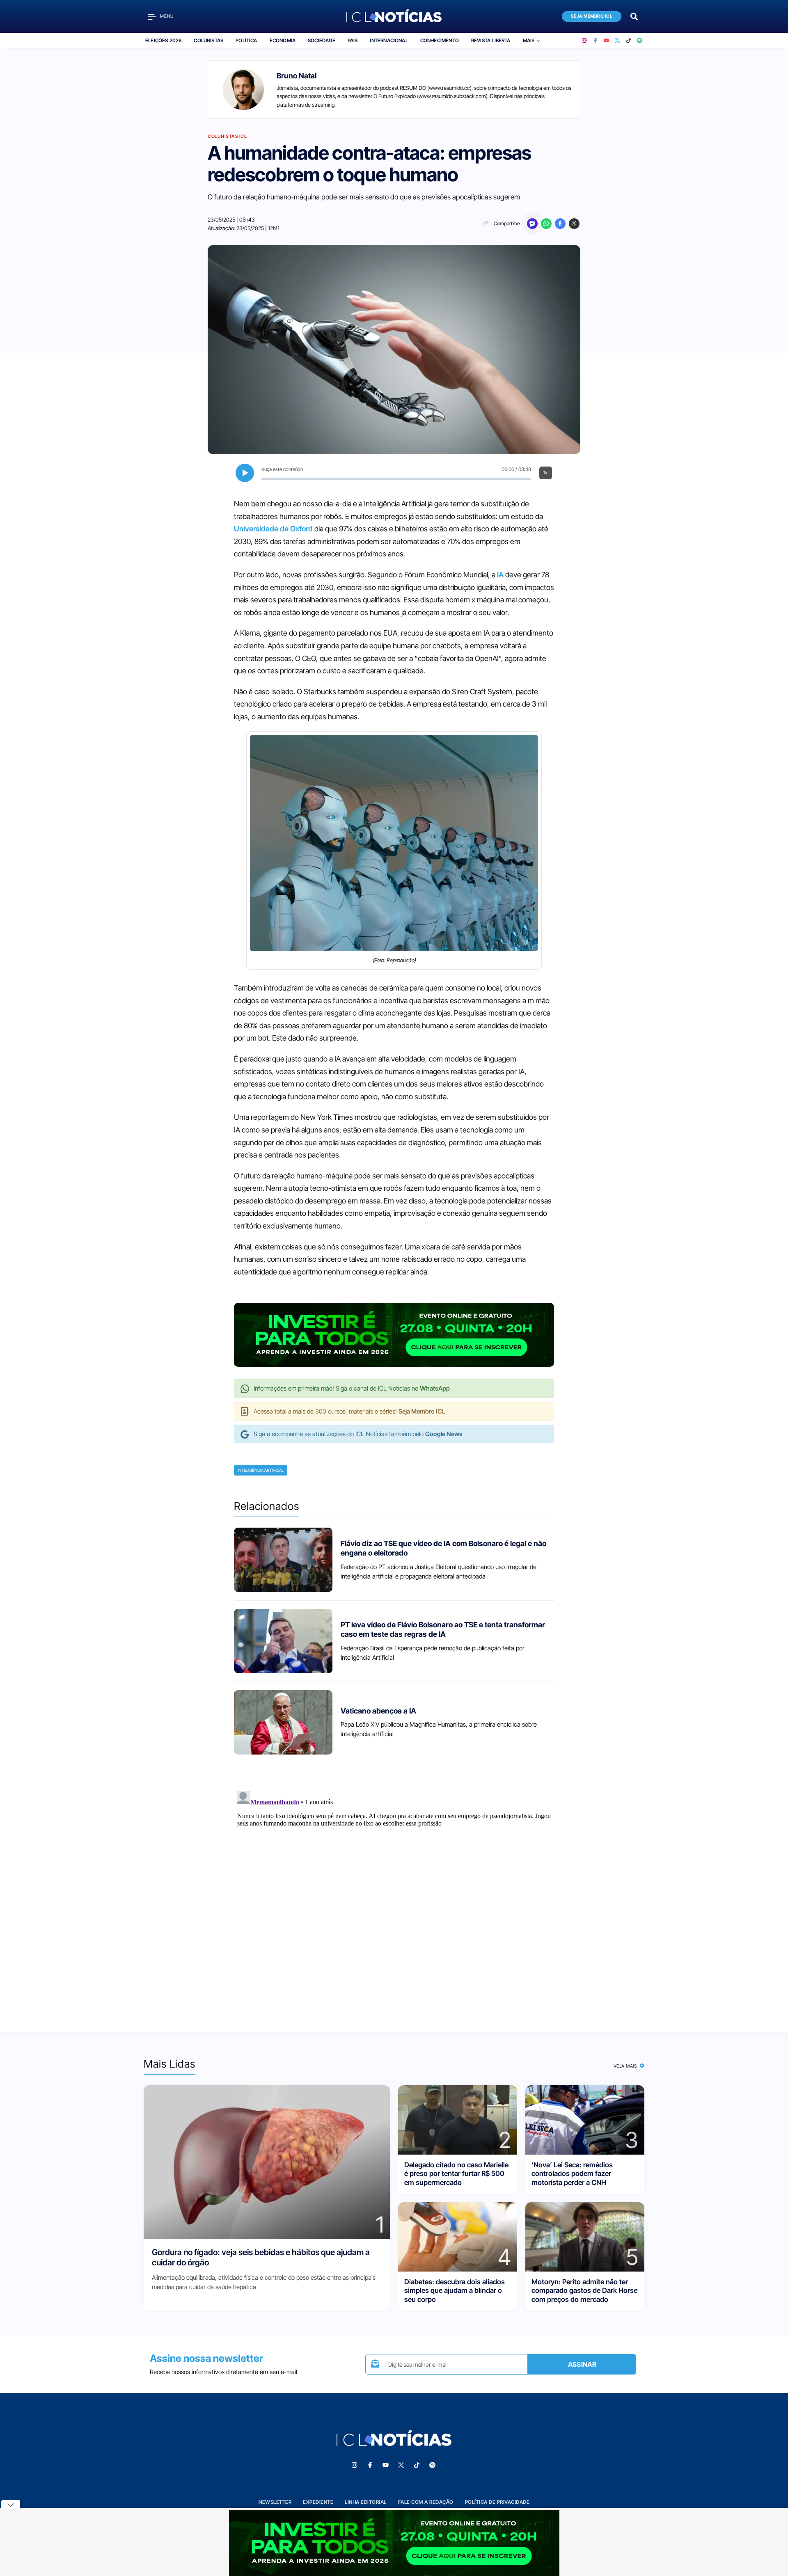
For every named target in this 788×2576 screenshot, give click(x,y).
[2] (458, 2120)
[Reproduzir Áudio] (245, 473)
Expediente (318, 2502)
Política (246, 40)
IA (500, 575)
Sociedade (322, 40)
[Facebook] (595, 41)
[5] (585, 2236)
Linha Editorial (366, 2502)
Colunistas (208, 40)
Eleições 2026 (163, 40)
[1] (267, 2162)
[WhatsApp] (546, 224)
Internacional (389, 40)
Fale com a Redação (426, 2502)
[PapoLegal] (532, 224)
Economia (283, 40)
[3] (585, 2120)
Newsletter (275, 2502)
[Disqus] (394, 1890)
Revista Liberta (491, 40)
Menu (167, 16)
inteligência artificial (261, 1470)
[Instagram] (584, 41)
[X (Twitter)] (617, 41)
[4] (458, 2236)
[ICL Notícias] (394, 16)
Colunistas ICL (227, 136)
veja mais (626, 2066)
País (353, 40)
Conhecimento (440, 40)
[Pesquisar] (634, 16)
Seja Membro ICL (592, 16)
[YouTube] (606, 41)
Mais (529, 40)
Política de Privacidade (497, 2502)
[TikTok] (629, 41)
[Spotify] (640, 41)
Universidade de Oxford (273, 529)
